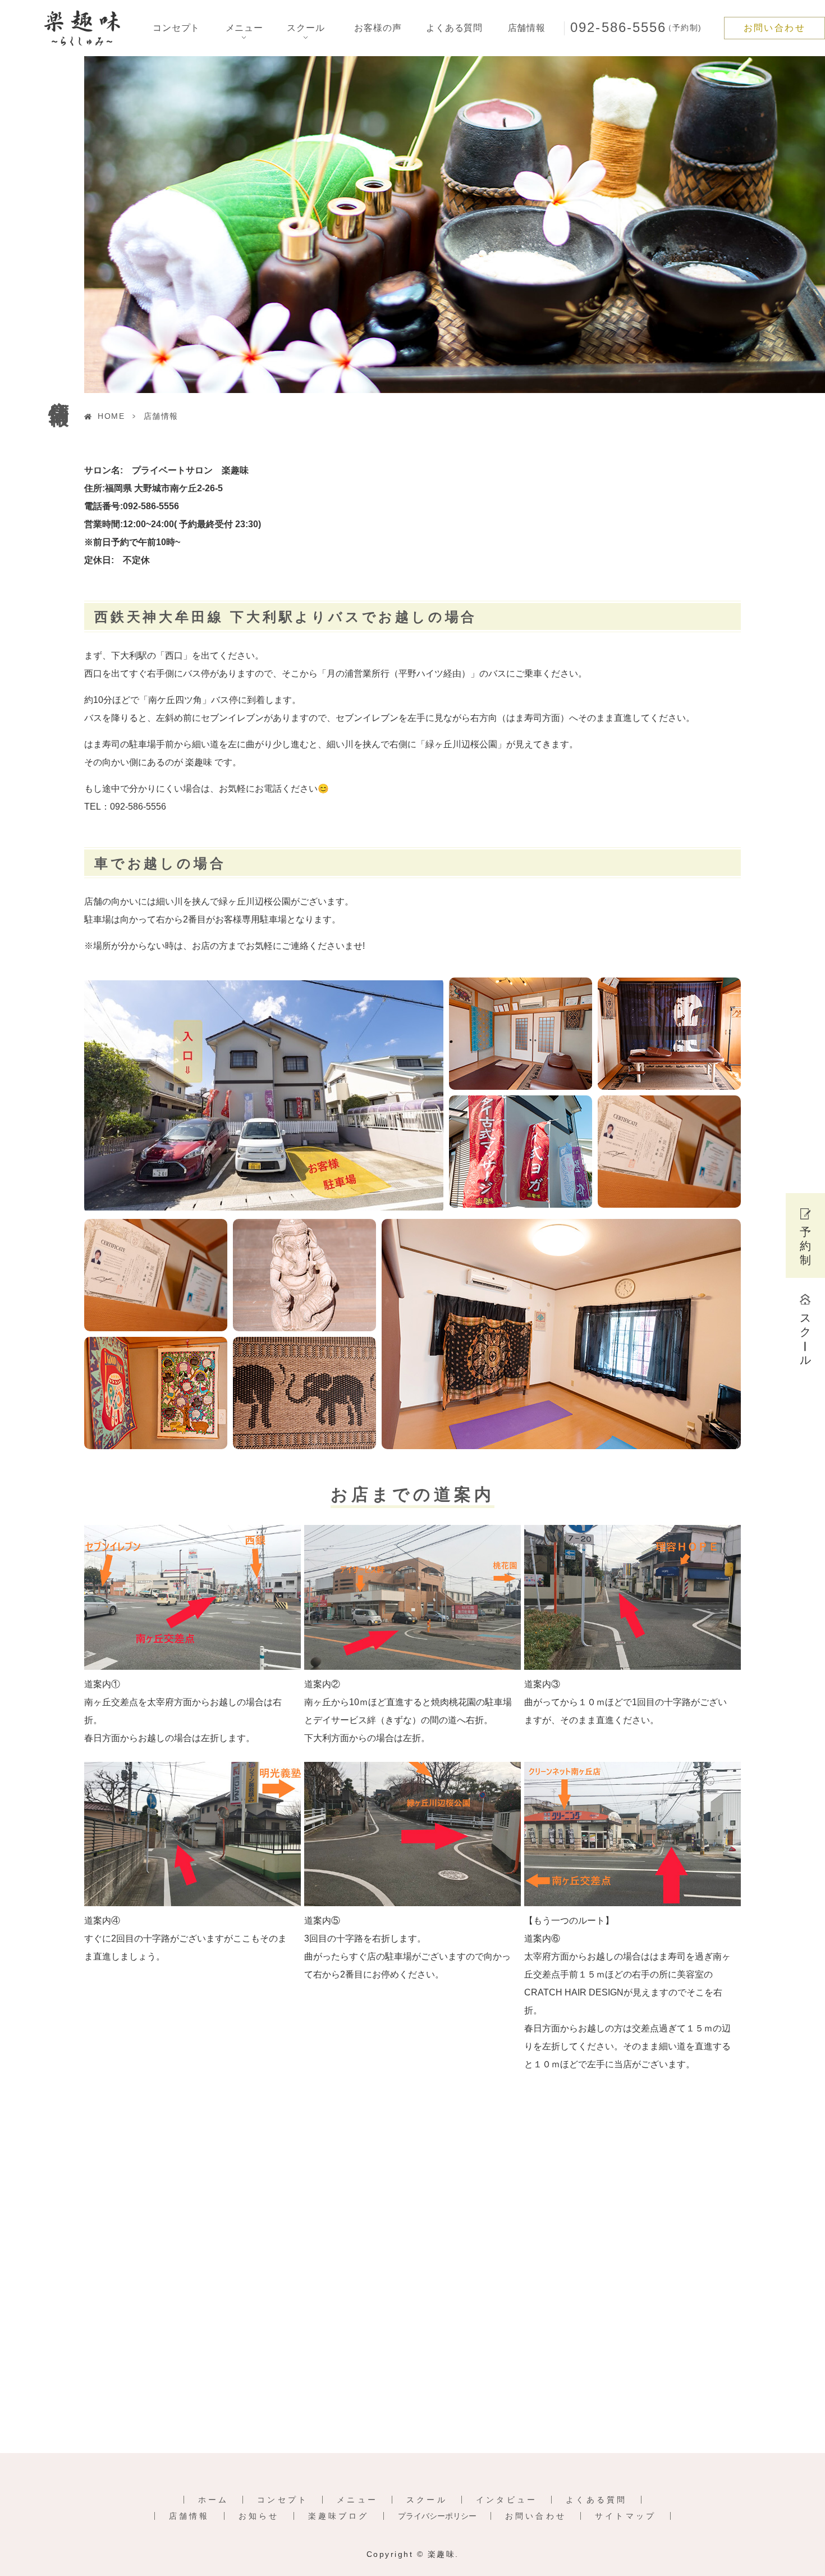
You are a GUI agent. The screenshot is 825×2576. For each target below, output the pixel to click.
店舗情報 (527, 28)
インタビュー (507, 2500)
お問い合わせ (774, 28)
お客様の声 (378, 28)
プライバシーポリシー (437, 2516)
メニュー (357, 2500)
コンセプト (176, 28)
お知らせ (259, 2516)
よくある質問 (454, 28)
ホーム (214, 2500)
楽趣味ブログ (339, 2516)
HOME (111, 416)
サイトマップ (625, 2516)
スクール (427, 2500)
